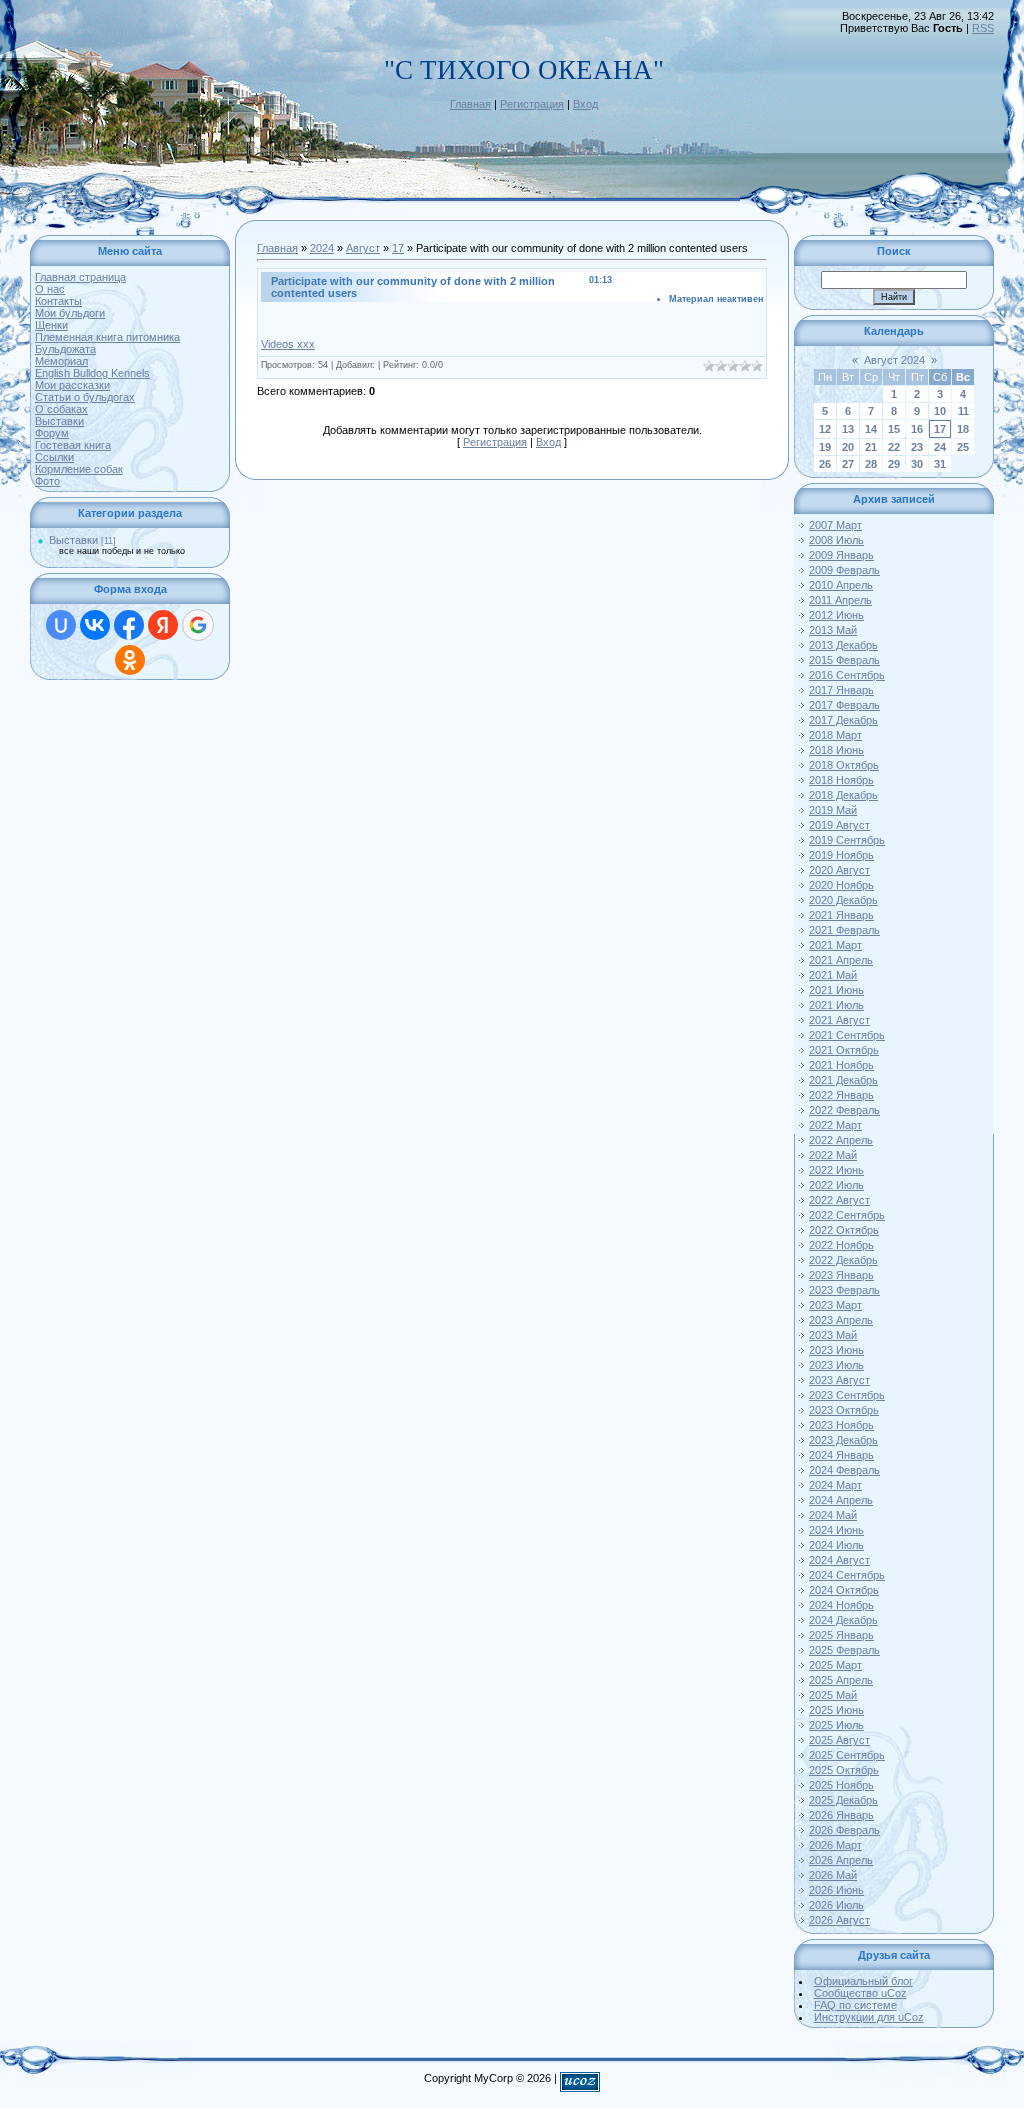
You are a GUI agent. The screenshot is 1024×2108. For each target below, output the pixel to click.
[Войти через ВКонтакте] (95, 625)
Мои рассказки (72, 385)
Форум (52, 433)
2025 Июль (836, 1725)
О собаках (61, 409)
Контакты (58, 301)
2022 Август (839, 1200)
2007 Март (835, 525)
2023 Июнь (836, 1350)
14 (871, 429)
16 (917, 429)
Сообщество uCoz (860, 1993)
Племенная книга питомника (107, 337)
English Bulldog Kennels (92, 373)
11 (963, 411)
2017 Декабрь (843, 720)
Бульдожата (65, 349)
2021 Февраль (844, 930)
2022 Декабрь (843, 1260)
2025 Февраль (844, 1650)
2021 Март (835, 945)
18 (963, 429)
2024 (322, 248)
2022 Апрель (841, 1140)
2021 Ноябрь (841, 1065)
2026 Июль (836, 1905)
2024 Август (839, 1560)
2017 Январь (841, 690)
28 (871, 464)
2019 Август (839, 825)
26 (825, 464)
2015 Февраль (844, 660)
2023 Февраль (844, 1290)
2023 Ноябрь (841, 1425)
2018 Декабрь (843, 795)
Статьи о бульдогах (85, 397)
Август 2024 (894, 360)
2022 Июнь (836, 1170)
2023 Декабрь (843, 1440)
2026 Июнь (836, 1890)
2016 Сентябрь (847, 675)
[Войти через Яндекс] (163, 625)
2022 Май (833, 1155)
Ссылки (54, 457)
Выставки (59, 421)
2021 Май (833, 975)
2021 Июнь (836, 990)
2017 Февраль (844, 705)
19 (825, 447)
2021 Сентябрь (847, 1035)
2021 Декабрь (843, 1080)
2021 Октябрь (844, 1050)
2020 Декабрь (843, 900)
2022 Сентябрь (847, 1215)
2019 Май (833, 810)
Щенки (51, 325)
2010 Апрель (841, 585)
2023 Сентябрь (847, 1395)
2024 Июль (836, 1545)
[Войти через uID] (61, 625)
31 (940, 464)
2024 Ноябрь (841, 1605)
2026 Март (835, 1845)
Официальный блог (863, 1981)
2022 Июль (836, 1185)
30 (917, 464)
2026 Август (839, 1920)
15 (894, 429)
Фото (47, 481)
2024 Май (833, 1515)
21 (871, 447)
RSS (983, 28)
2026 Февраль (844, 1830)
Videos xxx (288, 344)
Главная (470, 104)
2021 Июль (836, 1005)
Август (363, 248)
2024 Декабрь (843, 1620)
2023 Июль (836, 1365)
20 (848, 447)
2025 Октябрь (844, 1770)
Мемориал (61, 361)
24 (940, 447)
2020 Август (839, 870)
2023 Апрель (841, 1320)
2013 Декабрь (843, 645)
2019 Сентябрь (847, 840)
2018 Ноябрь (841, 780)
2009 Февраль (844, 570)
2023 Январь (841, 1275)
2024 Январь (841, 1455)
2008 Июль (836, 540)
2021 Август (839, 1020)
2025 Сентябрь (847, 1755)
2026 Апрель (841, 1860)
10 (940, 411)
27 (848, 464)
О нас (50, 289)
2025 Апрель (841, 1680)
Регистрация (532, 104)
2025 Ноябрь (841, 1785)
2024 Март (835, 1485)
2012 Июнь (836, 615)
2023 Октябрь (844, 1410)
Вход (585, 104)
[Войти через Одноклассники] (130, 660)
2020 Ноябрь (841, 885)
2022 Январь (841, 1095)
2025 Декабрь (843, 1800)
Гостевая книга (73, 445)
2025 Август (839, 1740)
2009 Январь (841, 555)
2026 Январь (841, 1815)
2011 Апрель (840, 600)
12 (825, 429)
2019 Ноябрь (841, 855)
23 (917, 447)
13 (848, 429)
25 (963, 447)
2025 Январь (841, 1635)
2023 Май (833, 1335)
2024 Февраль (844, 1470)
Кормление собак (79, 469)
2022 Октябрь (844, 1230)
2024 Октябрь (844, 1590)
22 (894, 447)
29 (894, 464)
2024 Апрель (841, 1500)
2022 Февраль (844, 1110)
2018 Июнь (836, 750)
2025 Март (835, 1665)
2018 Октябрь (844, 765)
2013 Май (833, 630)
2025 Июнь (836, 1710)
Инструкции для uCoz (869, 2017)
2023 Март (835, 1305)
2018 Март (835, 735)
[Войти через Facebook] (129, 625)
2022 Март (835, 1125)
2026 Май (833, 1875)
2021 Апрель (841, 960)
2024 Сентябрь (847, 1575)
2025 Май (833, 1695)
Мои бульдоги (70, 313)
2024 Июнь (836, 1530)
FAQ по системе (855, 2005)
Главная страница (80, 277)
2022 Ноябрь (841, 1245)
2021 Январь (841, 915)
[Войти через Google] (198, 625)
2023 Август (839, 1380)
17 (398, 248)
